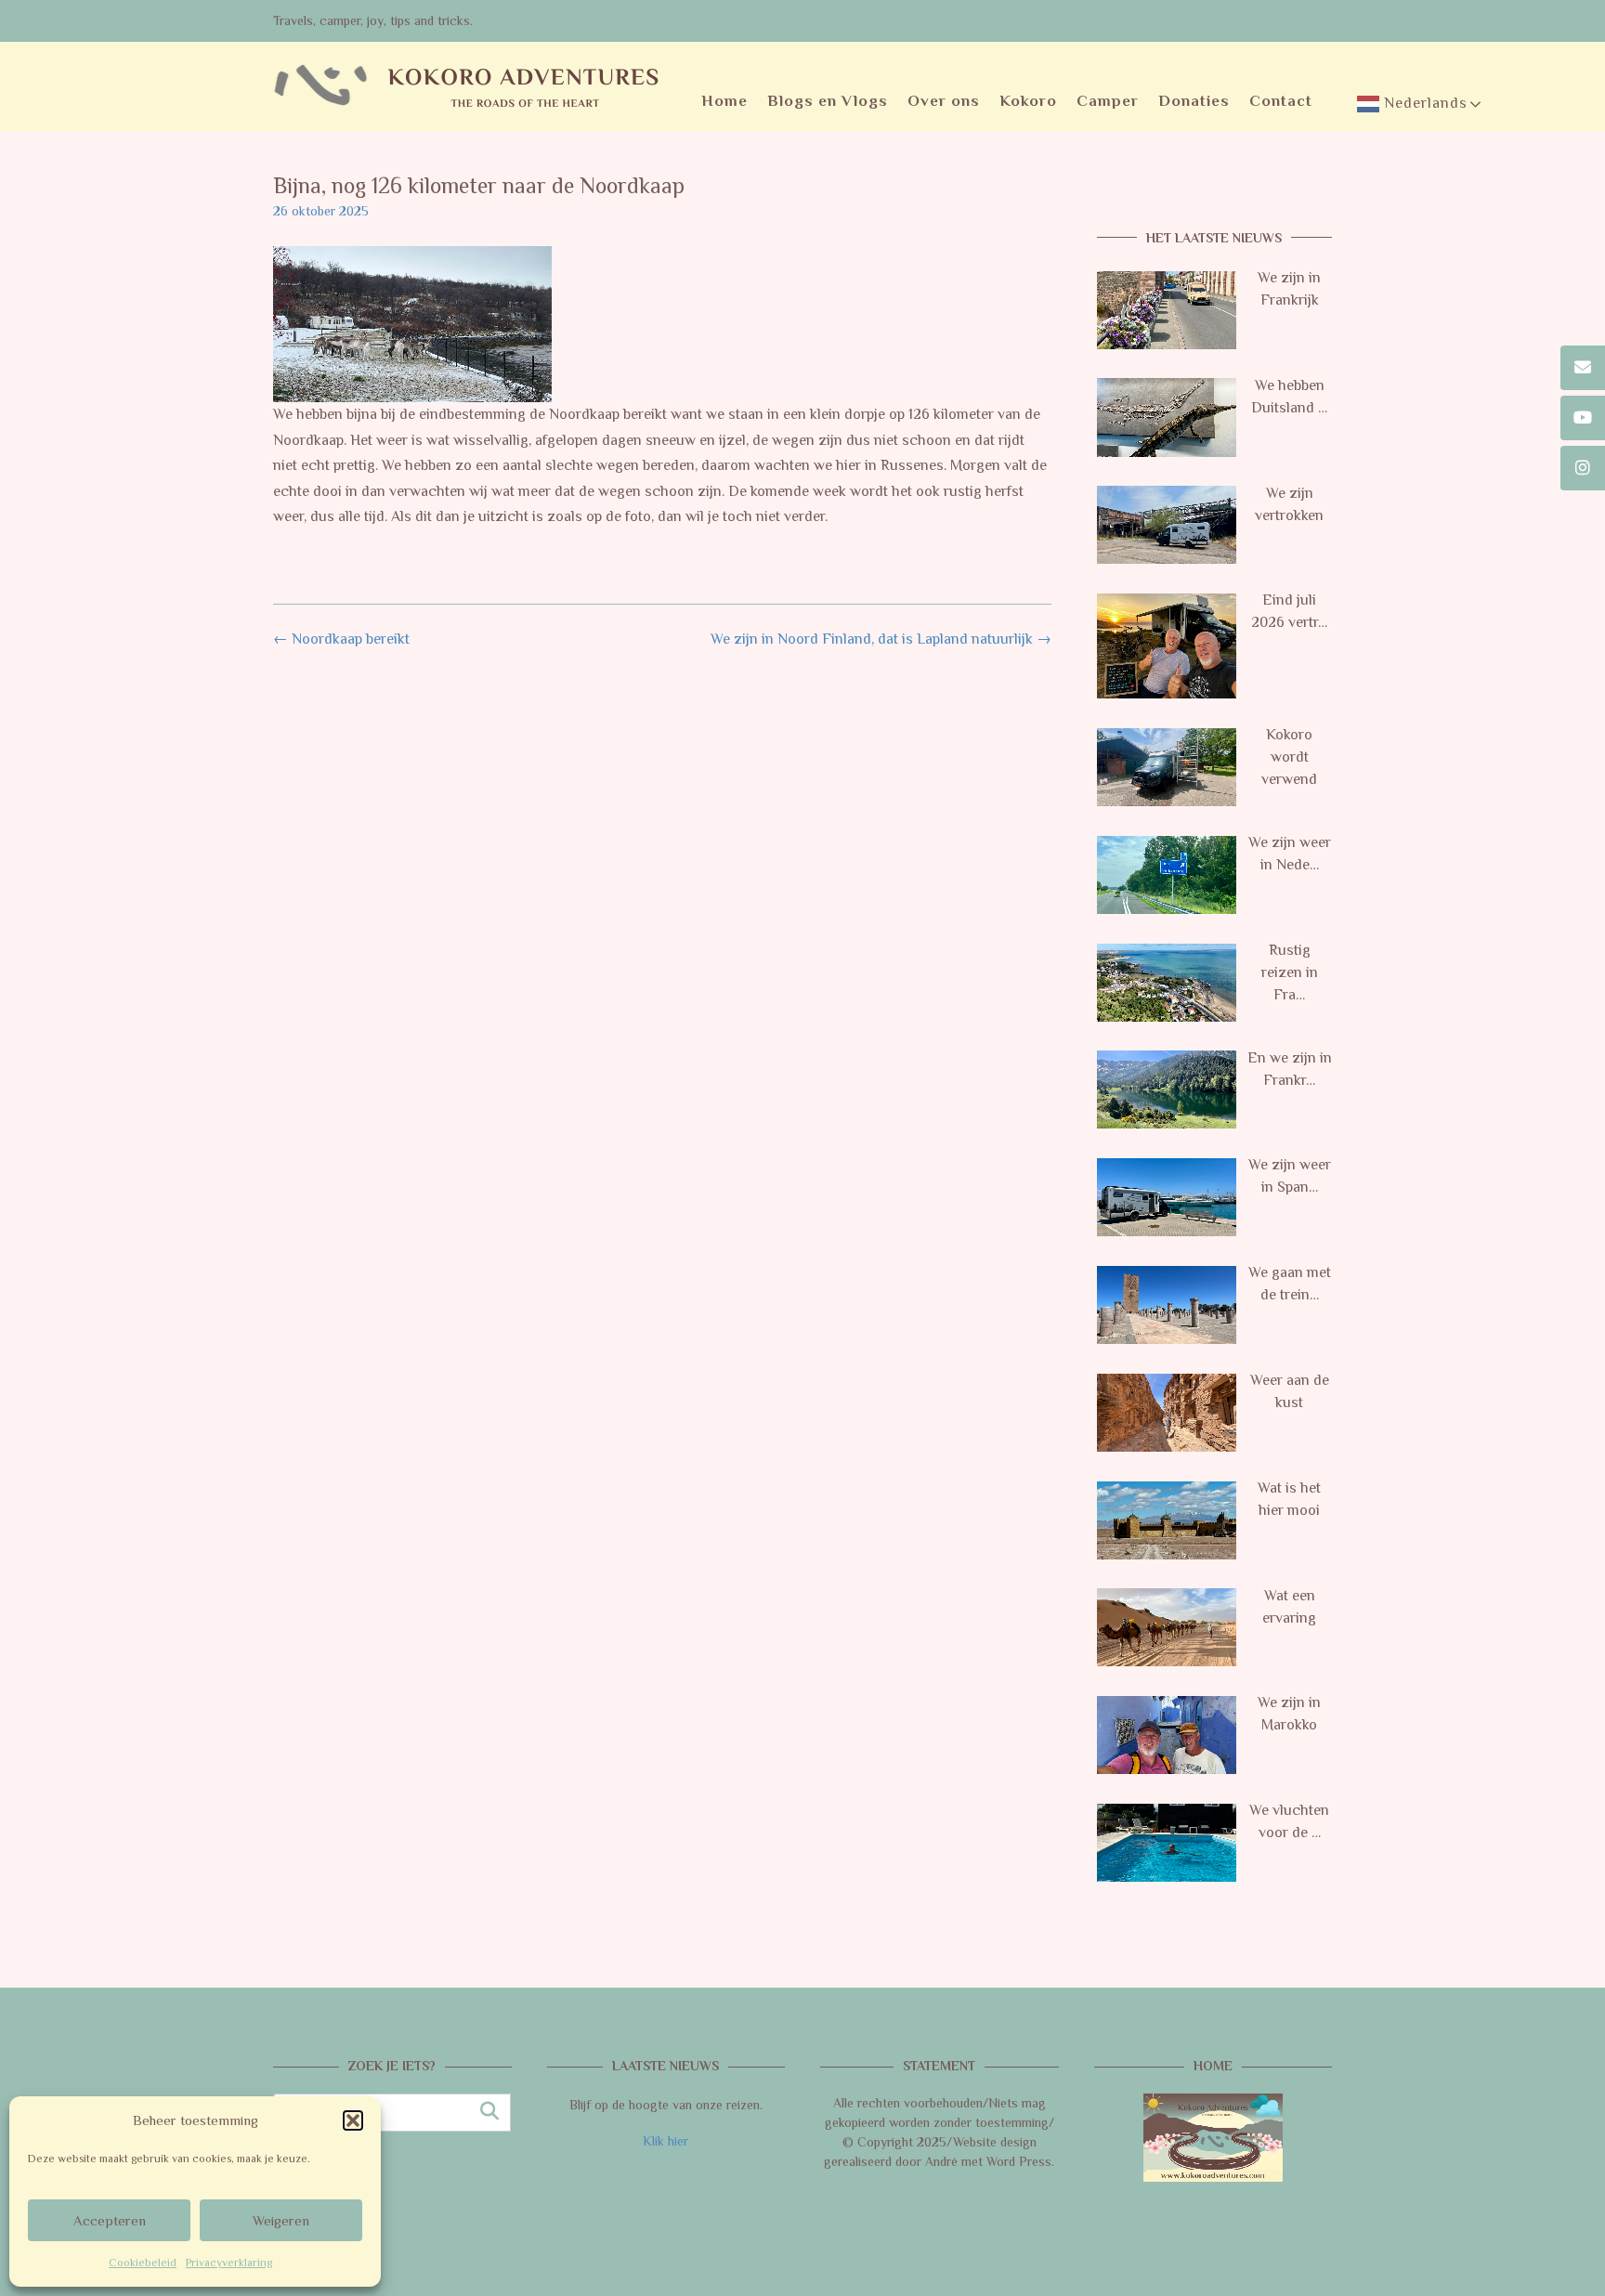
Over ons (944, 101)
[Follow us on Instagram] (1583, 468)
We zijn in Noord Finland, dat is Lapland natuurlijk (881, 639)
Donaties (1194, 101)
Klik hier (665, 2141)
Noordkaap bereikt (341, 639)
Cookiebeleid (143, 2263)
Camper (1108, 101)
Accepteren (110, 2220)
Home (724, 101)
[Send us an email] (1583, 368)
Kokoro (1028, 101)
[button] (353, 2120)
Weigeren (281, 2220)
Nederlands (1423, 103)
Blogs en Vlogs (828, 101)
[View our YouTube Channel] (1583, 418)
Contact (1281, 101)
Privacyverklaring (229, 2263)
